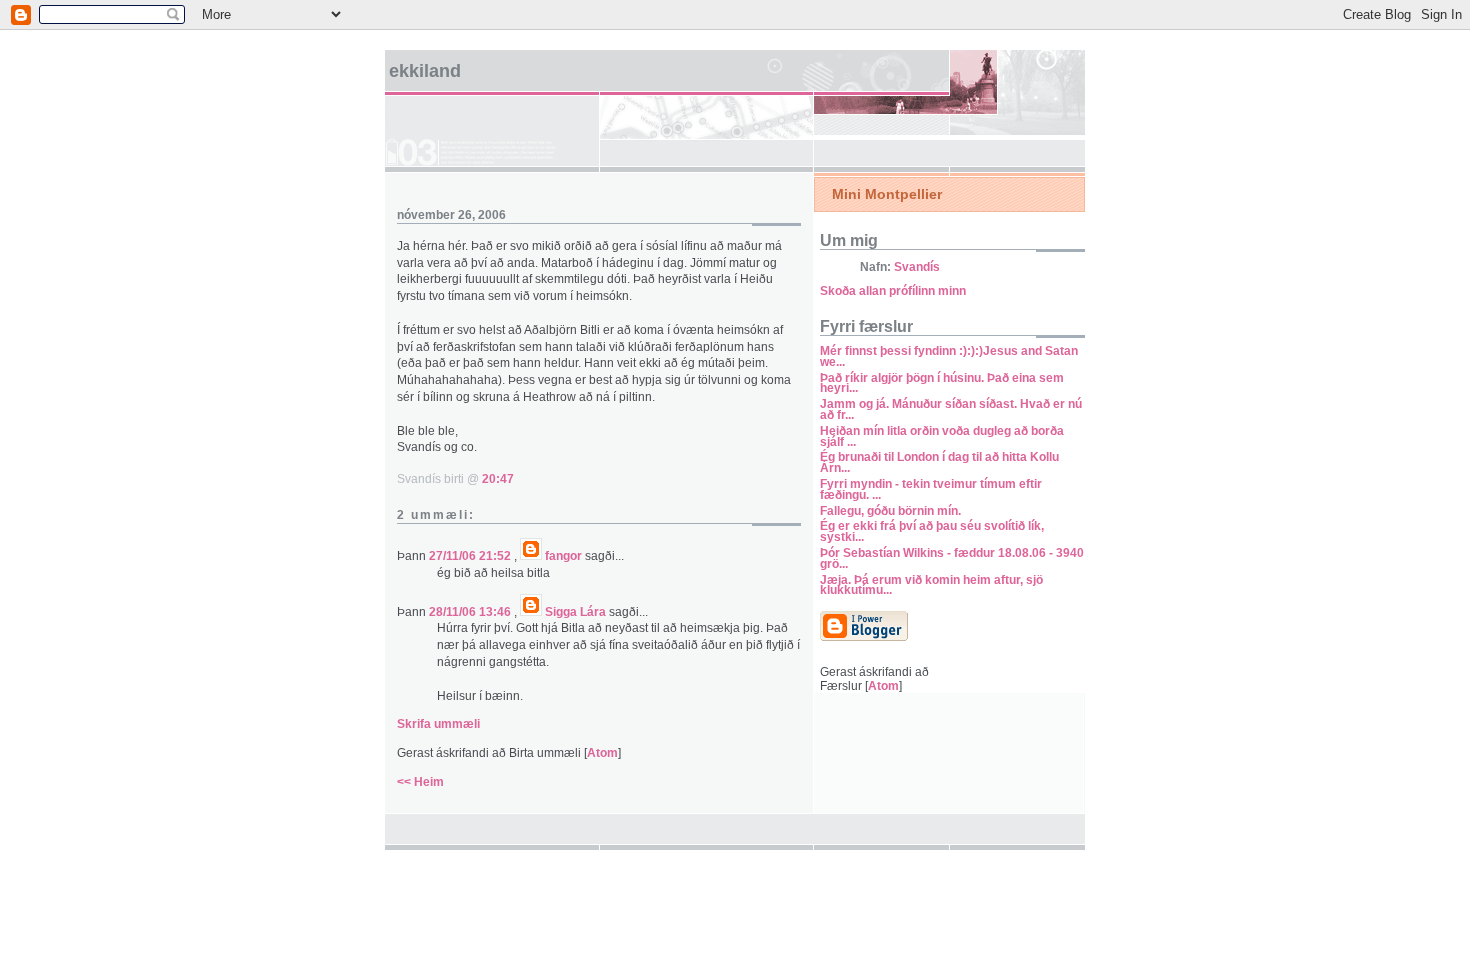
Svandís (917, 267)
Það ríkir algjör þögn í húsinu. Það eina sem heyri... (942, 383)
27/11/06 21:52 (471, 556)
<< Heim (420, 782)
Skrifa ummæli (438, 724)
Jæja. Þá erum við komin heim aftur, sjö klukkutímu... (931, 585)
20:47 (498, 479)
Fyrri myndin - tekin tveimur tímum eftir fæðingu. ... (931, 489)
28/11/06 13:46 (471, 612)
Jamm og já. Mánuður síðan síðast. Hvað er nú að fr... (951, 409)
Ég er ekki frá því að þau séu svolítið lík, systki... (932, 531)
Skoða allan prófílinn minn (893, 291)
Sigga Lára (575, 612)
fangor (563, 556)
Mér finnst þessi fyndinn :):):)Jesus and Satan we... (949, 356)
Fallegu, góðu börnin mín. (890, 511)
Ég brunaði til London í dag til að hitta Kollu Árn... (939, 462)
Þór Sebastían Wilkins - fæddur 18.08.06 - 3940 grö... (952, 558)
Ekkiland (425, 71)
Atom (602, 753)
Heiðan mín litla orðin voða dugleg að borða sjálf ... (942, 436)
